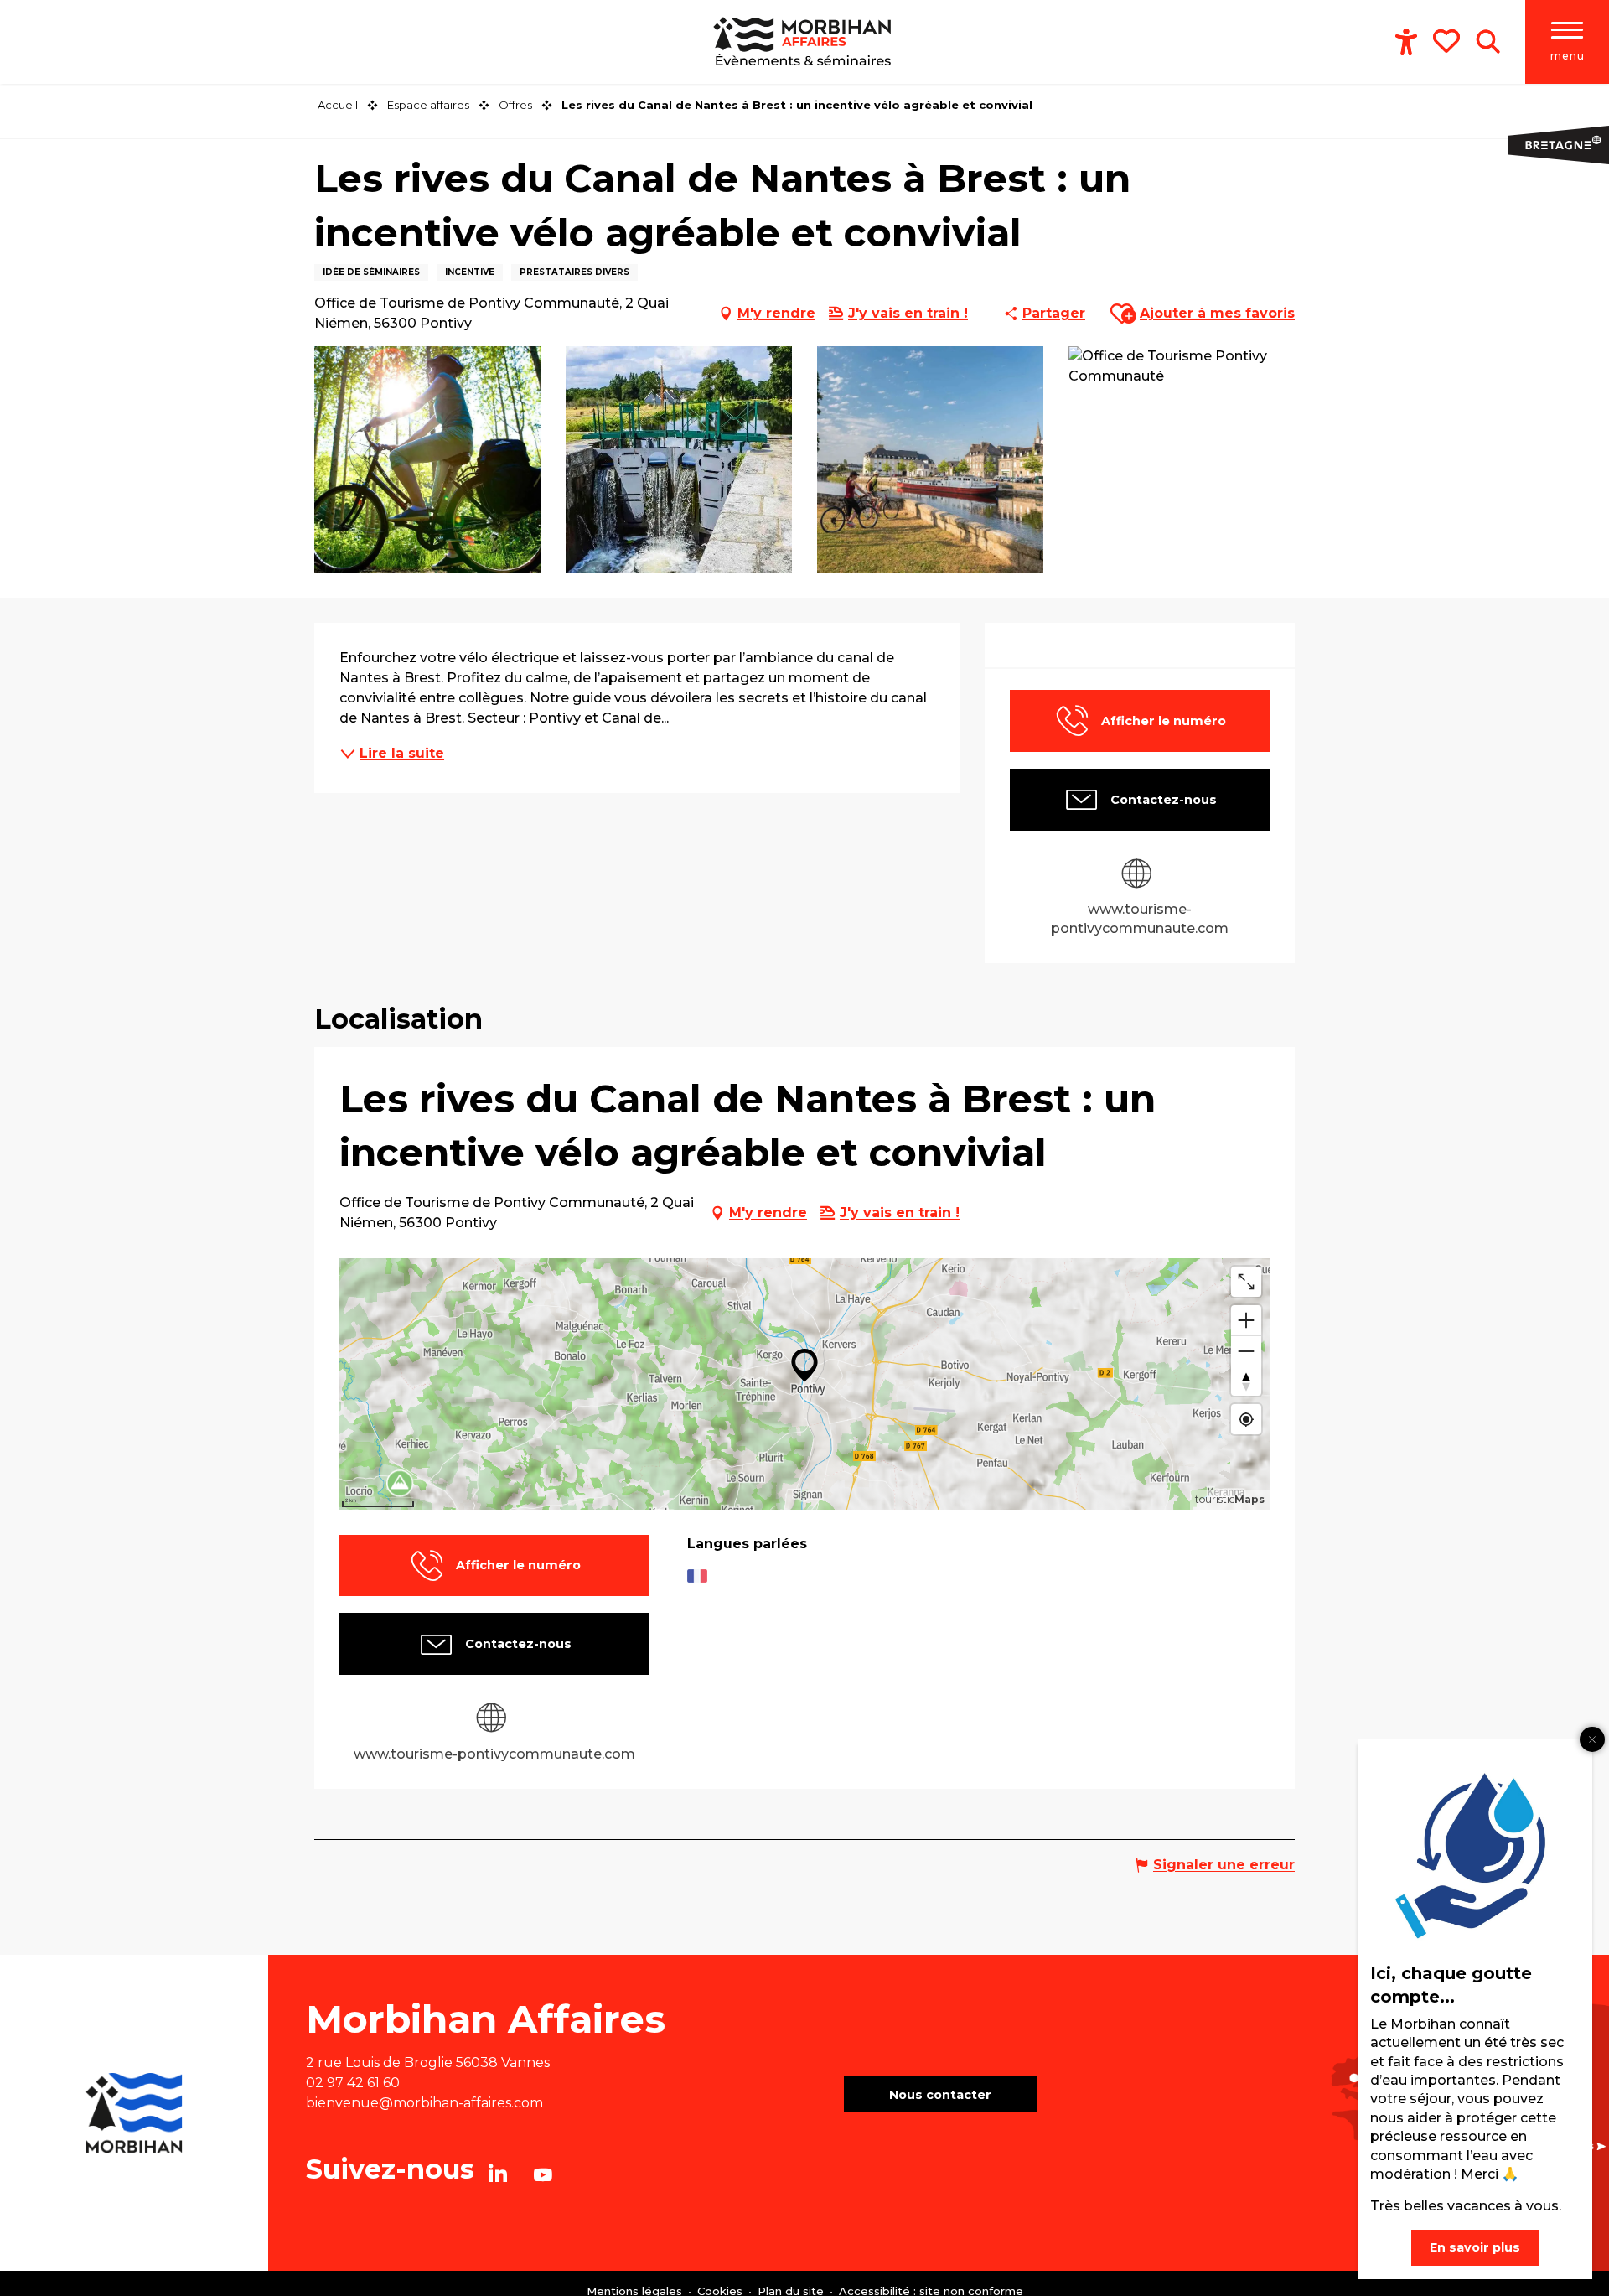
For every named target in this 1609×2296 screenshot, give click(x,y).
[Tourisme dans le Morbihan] (804, 42)
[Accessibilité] (1406, 42)
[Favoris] (1448, 41)
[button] (1488, 42)
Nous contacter (940, 2095)
